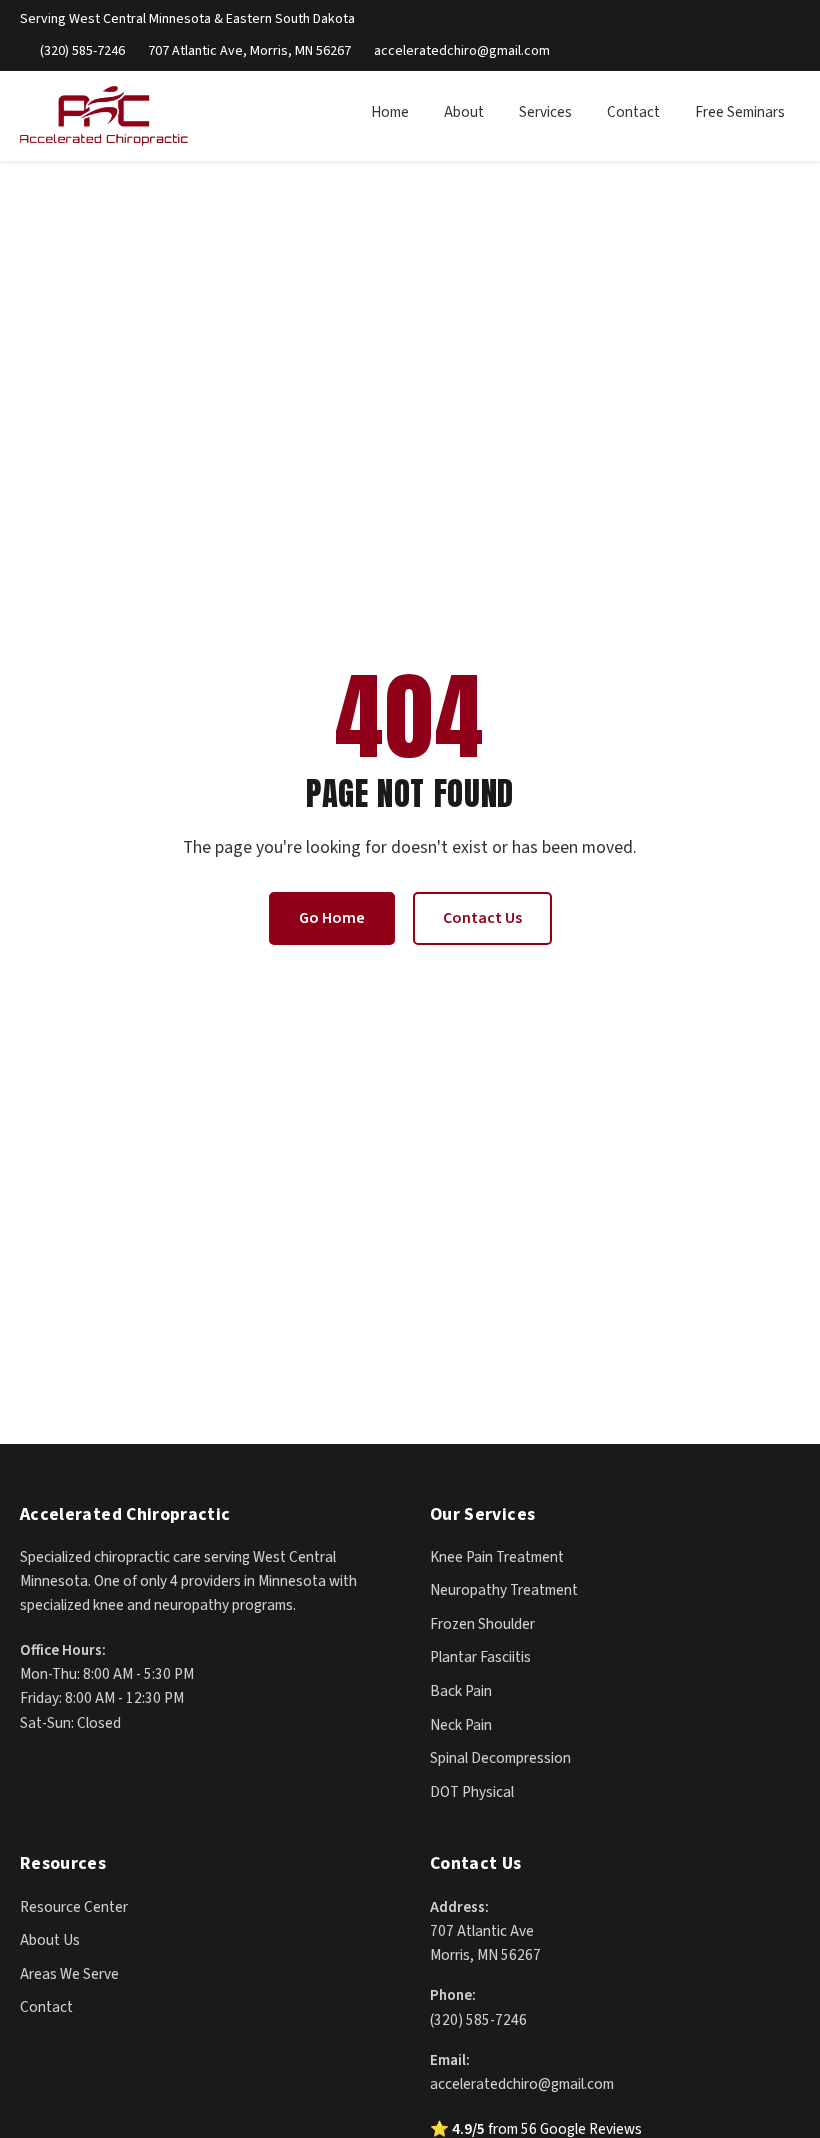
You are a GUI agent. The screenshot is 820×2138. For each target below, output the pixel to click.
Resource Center (74, 1907)
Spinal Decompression (500, 1758)
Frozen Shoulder (482, 1624)
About (464, 112)
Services (545, 112)
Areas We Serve (69, 1974)
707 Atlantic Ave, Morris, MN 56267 (249, 51)
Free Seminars (740, 112)
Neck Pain (461, 1725)
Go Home (332, 918)
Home (390, 112)
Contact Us (482, 918)
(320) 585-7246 (82, 51)
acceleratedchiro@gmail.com (462, 51)
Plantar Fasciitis (480, 1657)
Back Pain (461, 1691)
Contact (633, 112)
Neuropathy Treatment (504, 1590)
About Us (50, 1940)
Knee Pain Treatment (497, 1557)
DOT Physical (472, 1792)
